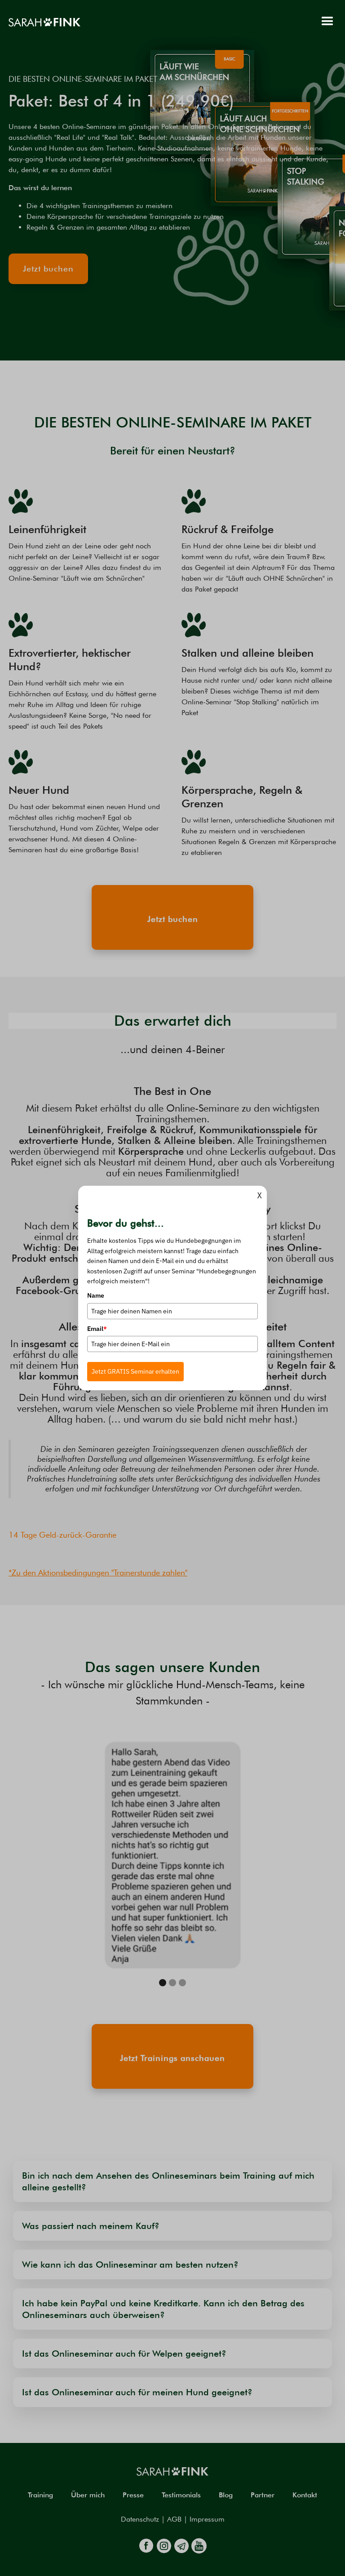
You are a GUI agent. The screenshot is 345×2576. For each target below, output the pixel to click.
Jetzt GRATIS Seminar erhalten (135, 1371)
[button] (327, 22)
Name (96, 1295)
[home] (44, 22)
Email (97, 1329)
